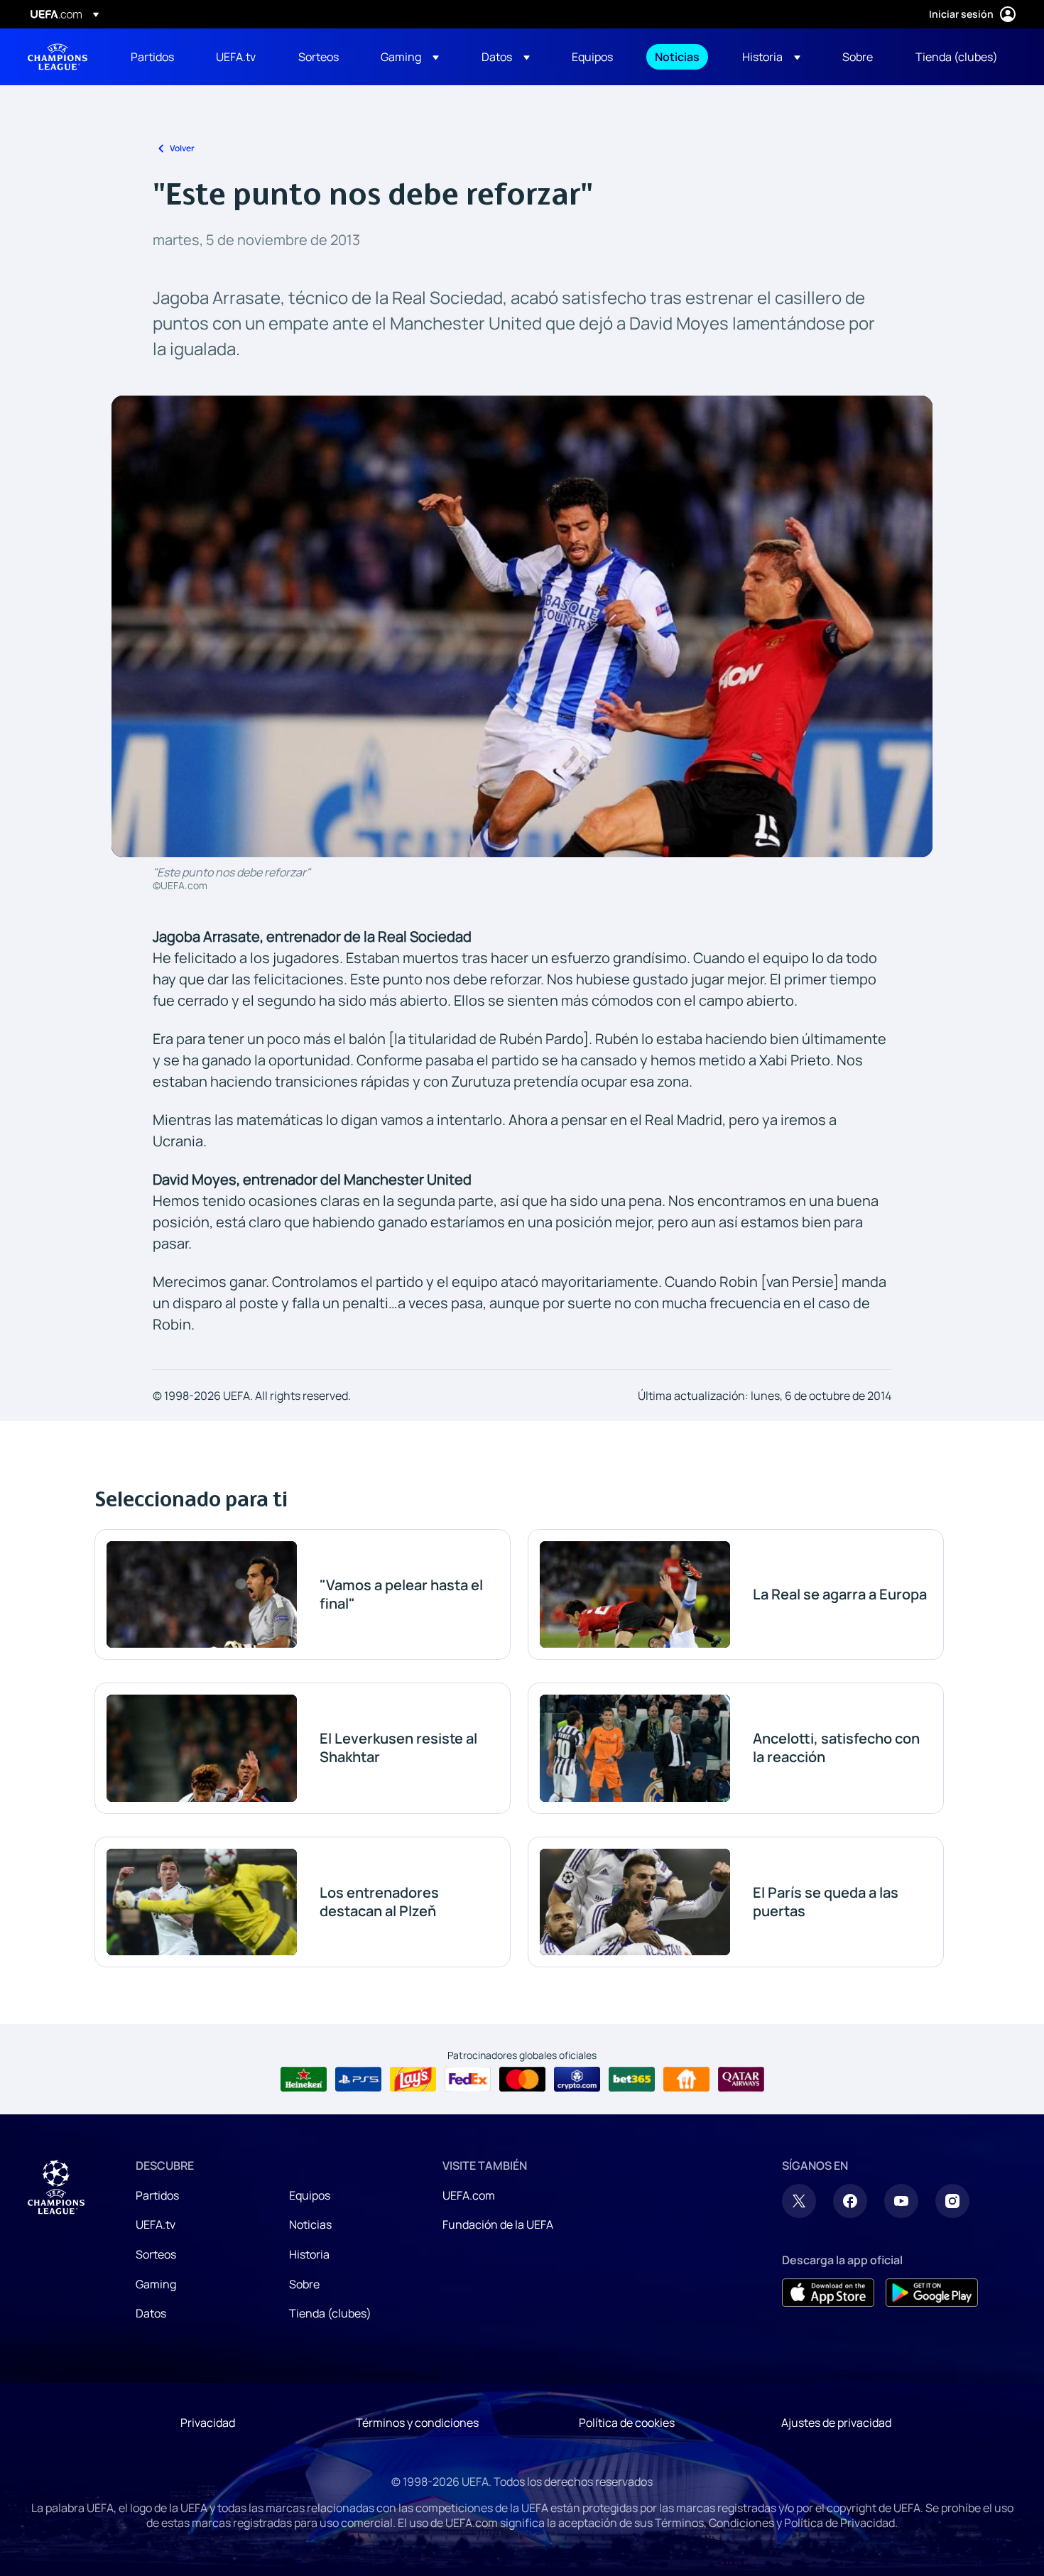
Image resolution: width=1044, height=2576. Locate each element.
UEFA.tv (156, 2224)
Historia (309, 2254)
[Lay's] (413, 2080)
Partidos (157, 2195)
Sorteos (156, 2254)
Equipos (310, 2195)
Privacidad (208, 2423)
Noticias (310, 2224)
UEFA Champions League (58, 57)
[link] (152, 57)
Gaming (156, 2284)
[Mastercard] (522, 2080)
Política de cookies (627, 2423)
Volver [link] (182, 148)
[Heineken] (304, 2080)
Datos (151, 2313)
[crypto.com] (577, 2080)
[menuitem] (156, 57)
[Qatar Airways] (741, 2080)
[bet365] (632, 2080)
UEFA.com (469, 2195)
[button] (410, 57)
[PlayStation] (358, 2080)
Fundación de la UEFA (498, 2224)
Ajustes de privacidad (836, 2423)
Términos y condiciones (417, 2423)
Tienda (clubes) (330, 2313)
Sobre (304, 2284)
